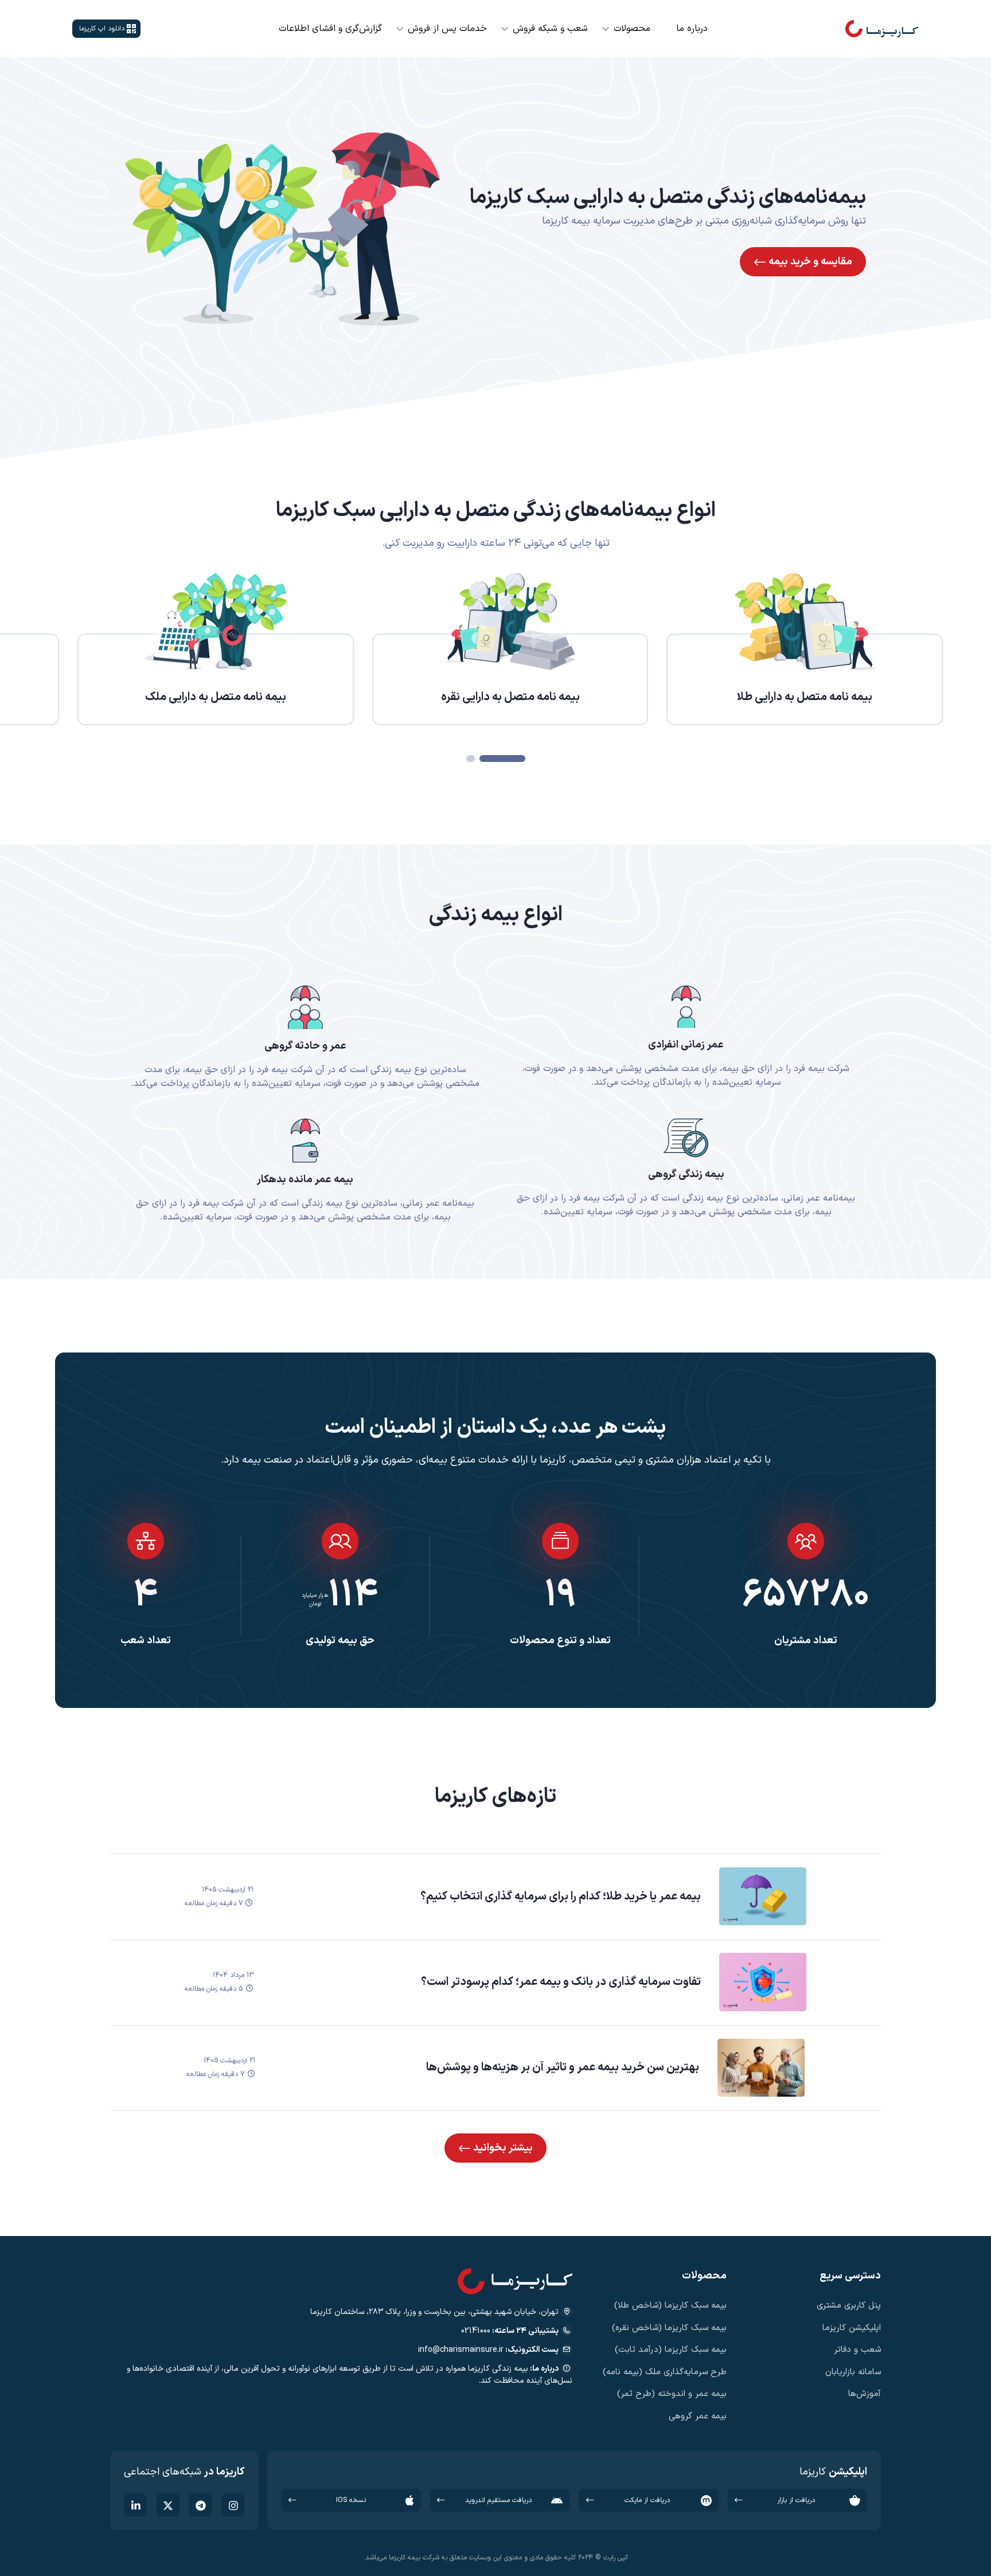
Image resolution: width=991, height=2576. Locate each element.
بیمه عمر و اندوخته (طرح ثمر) (672, 2394)
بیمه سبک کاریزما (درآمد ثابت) (671, 2350)
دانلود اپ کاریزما (102, 29)
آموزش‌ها (865, 2394)
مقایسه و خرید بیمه (809, 262)
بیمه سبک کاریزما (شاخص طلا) (670, 2306)
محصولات (632, 29)
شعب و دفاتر (857, 2350)
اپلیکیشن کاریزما (852, 2328)
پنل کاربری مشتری (849, 2306)
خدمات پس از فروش (447, 29)
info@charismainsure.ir (461, 2350)
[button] (502, 759)
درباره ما (692, 29)
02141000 (476, 2331)
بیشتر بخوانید (502, 2148)
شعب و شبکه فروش (550, 29)
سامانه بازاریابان (853, 2372)
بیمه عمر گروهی (698, 2416)
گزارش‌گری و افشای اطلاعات (330, 29)
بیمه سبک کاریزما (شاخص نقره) (669, 2328)
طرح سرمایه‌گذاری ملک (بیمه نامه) (665, 2372)
